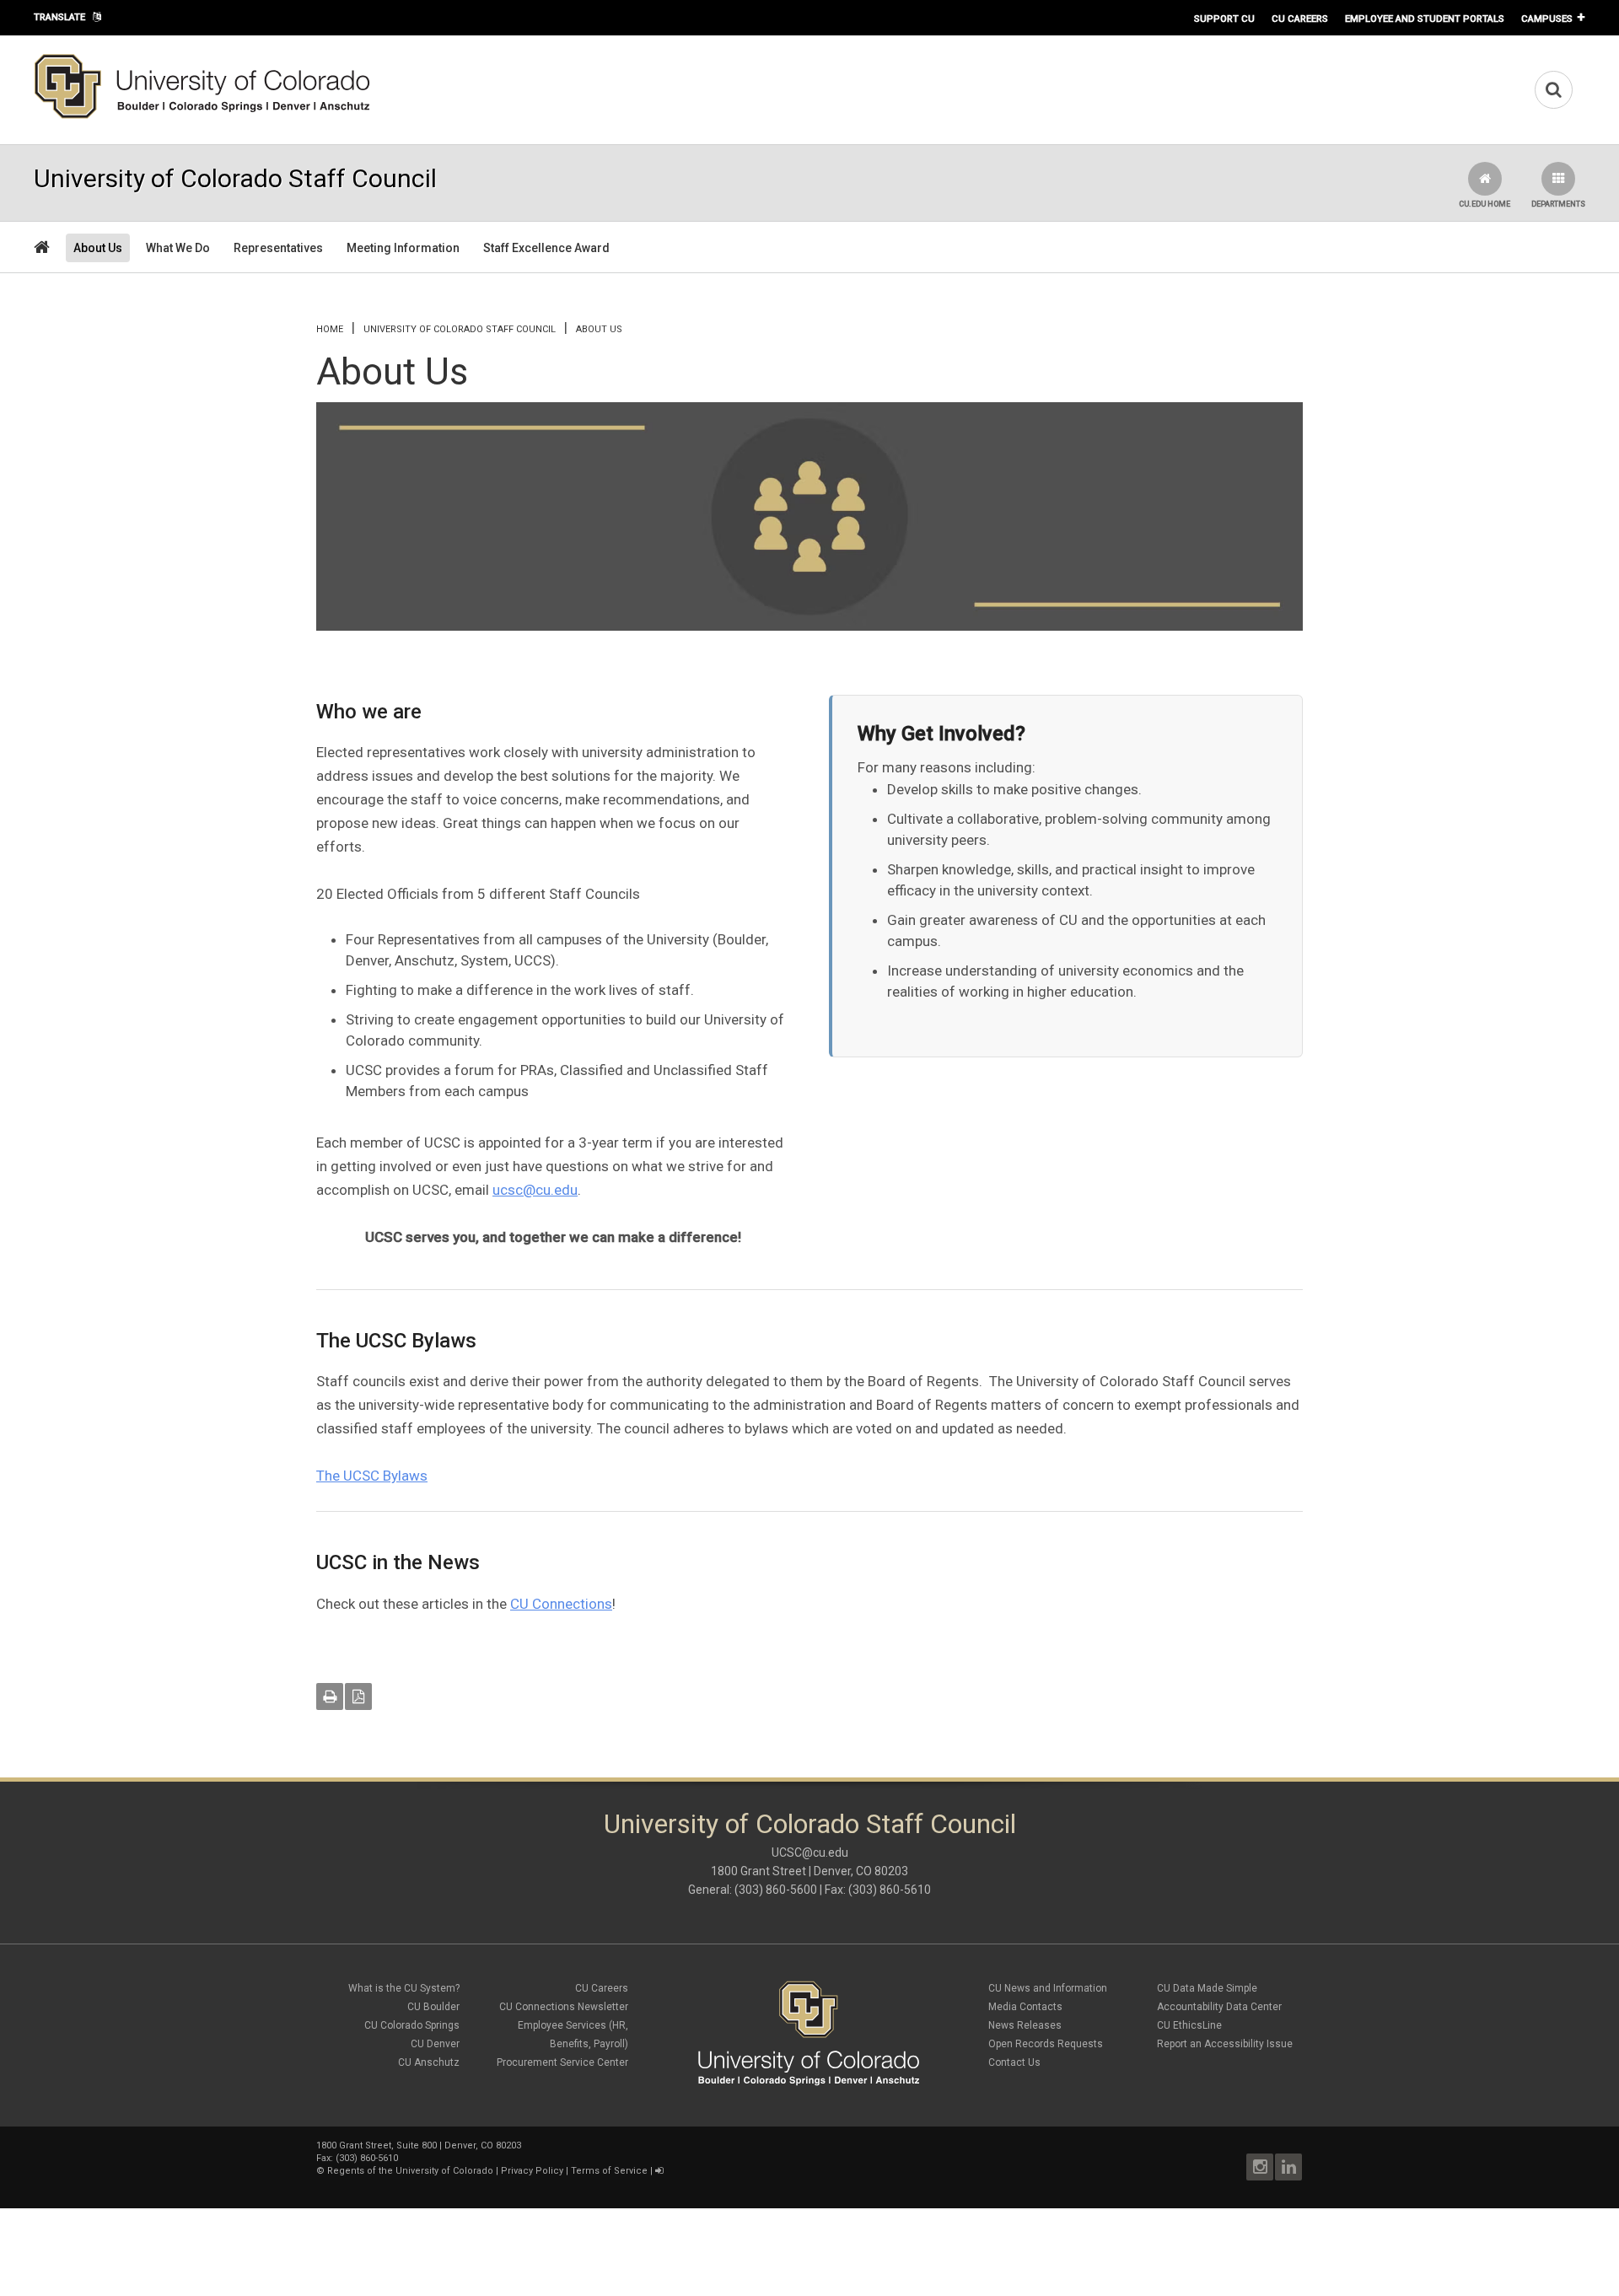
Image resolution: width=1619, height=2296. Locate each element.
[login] (659, 2171)
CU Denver (435, 2044)
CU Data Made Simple (1207, 1988)
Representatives (278, 248)
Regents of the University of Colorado (410, 2171)
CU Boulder (433, 2007)
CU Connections (561, 1604)
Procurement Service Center (562, 2062)
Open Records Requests (1046, 2044)
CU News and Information (1048, 1988)
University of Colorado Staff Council (460, 329)
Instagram (1260, 2167)
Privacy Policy (532, 2171)
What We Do (178, 248)
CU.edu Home (1485, 204)
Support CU (1224, 19)
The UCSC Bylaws (372, 1476)
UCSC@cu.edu (810, 1852)
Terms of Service (609, 2171)
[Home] (202, 116)
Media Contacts (1025, 2007)
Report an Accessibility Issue (1225, 2044)
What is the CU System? (404, 1988)
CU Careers (1300, 19)
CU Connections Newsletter (564, 2007)
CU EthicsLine (1189, 2025)
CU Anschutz (429, 2062)
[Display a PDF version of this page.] (358, 1696)
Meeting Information (403, 248)
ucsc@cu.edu (535, 1190)
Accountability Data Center (1219, 2007)
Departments (1558, 204)
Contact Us (1014, 2062)
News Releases (1025, 2025)
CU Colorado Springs (412, 2025)
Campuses (1547, 19)
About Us (98, 248)
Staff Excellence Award (546, 248)
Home (330, 329)
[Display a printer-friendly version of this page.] (330, 1696)
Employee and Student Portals (1425, 19)
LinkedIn (1288, 2167)
